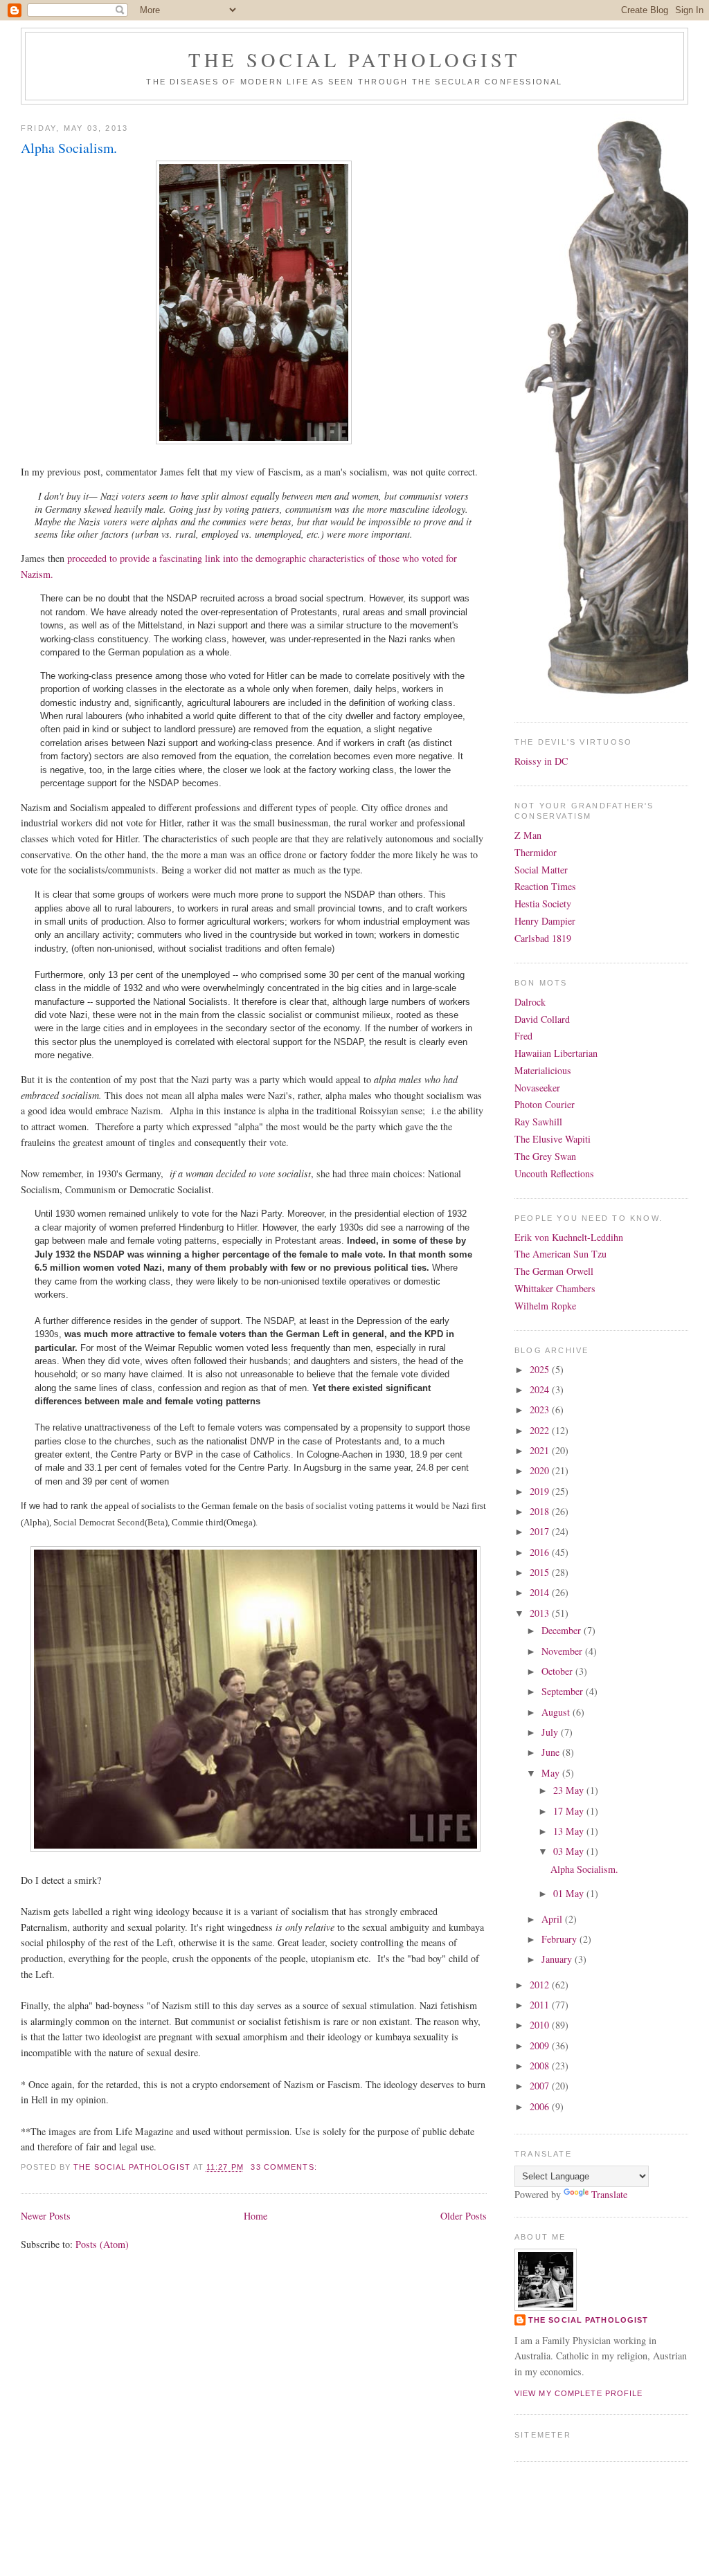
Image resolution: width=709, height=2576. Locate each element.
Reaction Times (545, 886)
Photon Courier (545, 1104)
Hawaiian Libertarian (556, 1053)
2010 (541, 2025)
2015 (541, 1572)
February (560, 1939)
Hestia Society (543, 904)
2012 (541, 1985)
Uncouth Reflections (554, 1173)
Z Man (528, 835)
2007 (541, 2086)
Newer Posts (46, 2216)
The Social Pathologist (354, 60)
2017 (541, 1531)
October (558, 1671)
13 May (570, 1831)
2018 (541, 1511)
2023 (541, 1409)
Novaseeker (537, 1088)
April (553, 1919)
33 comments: (285, 2167)
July (551, 1732)
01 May (570, 1893)
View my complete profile (579, 2393)
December (563, 1630)
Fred (523, 1036)
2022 (541, 1430)
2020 (541, 1470)
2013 (541, 1613)
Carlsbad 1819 (543, 938)
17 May (570, 1811)
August (557, 1712)
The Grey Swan (545, 1156)
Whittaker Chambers (555, 1288)
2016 (541, 1552)
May (552, 1773)
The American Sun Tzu (560, 1254)
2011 (541, 2005)
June (552, 1752)
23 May (570, 1790)
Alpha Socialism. (69, 148)
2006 (541, 2106)
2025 (541, 1369)
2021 (541, 1450)
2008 (541, 2066)
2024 (541, 1389)
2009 (541, 2046)
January (558, 1959)
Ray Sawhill (538, 1122)
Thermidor (536, 852)
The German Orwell (554, 1271)
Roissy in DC (541, 761)
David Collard (542, 1019)
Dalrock (530, 1002)
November (563, 1651)
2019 (541, 1491)
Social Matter (541, 870)
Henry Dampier (545, 921)
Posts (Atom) (102, 2244)
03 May (570, 1851)
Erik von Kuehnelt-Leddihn (569, 1237)
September (564, 1691)
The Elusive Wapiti (553, 1139)
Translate (609, 2194)
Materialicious (543, 1070)
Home (255, 2216)
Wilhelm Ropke (545, 1306)
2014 (541, 1592)
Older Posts (464, 2216)
